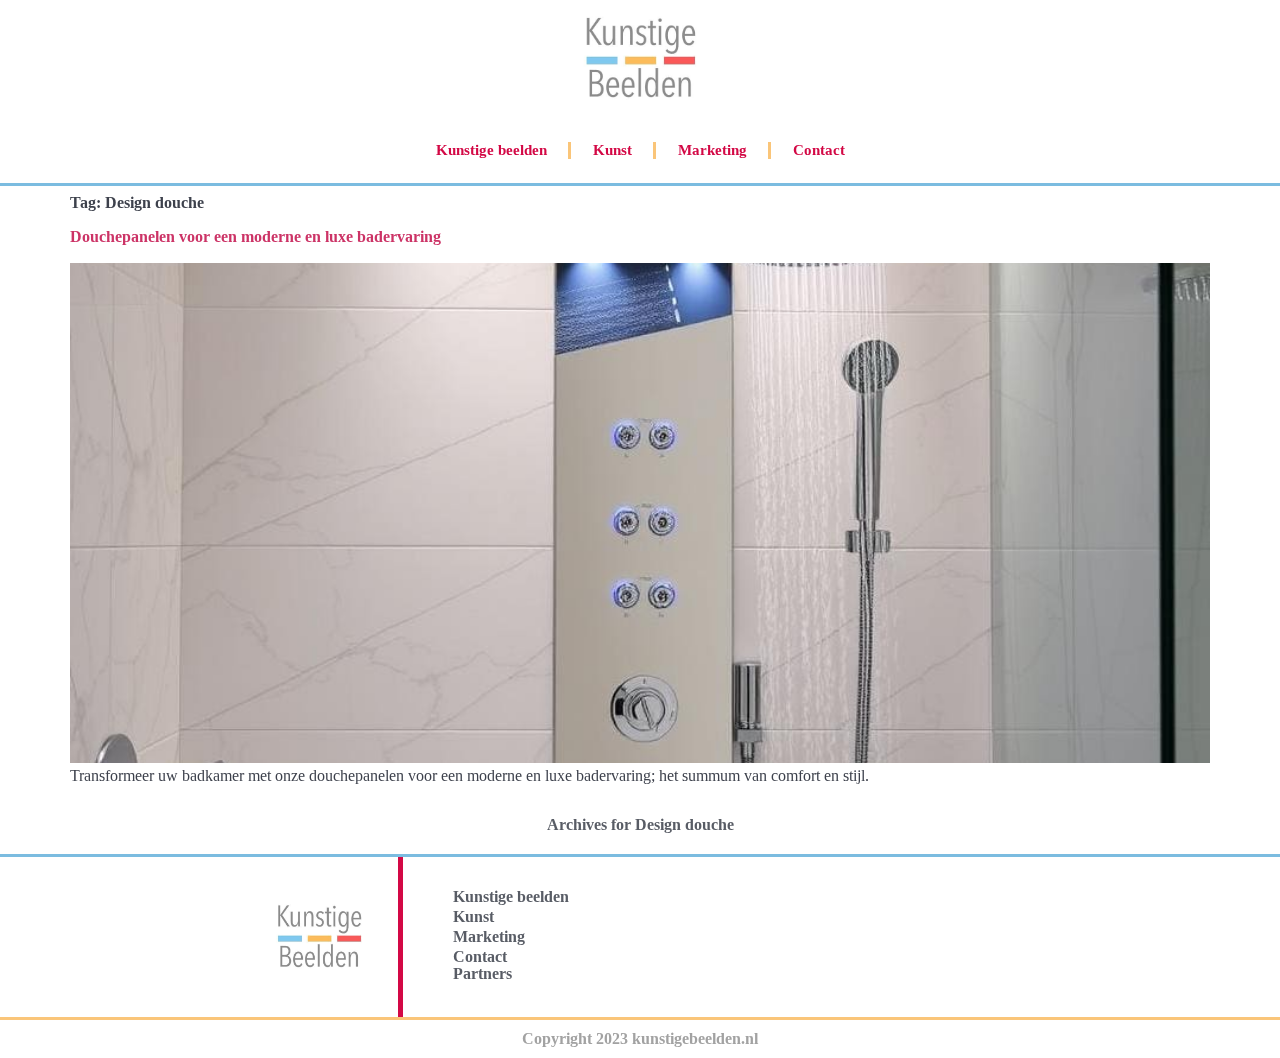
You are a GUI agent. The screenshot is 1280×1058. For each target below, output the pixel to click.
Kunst (612, 150)
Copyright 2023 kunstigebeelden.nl (640, 1038)
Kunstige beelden (491, 150)
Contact (819, 150)
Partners (482, 973)
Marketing (712, 150)
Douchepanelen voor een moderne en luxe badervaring (255, 236)
